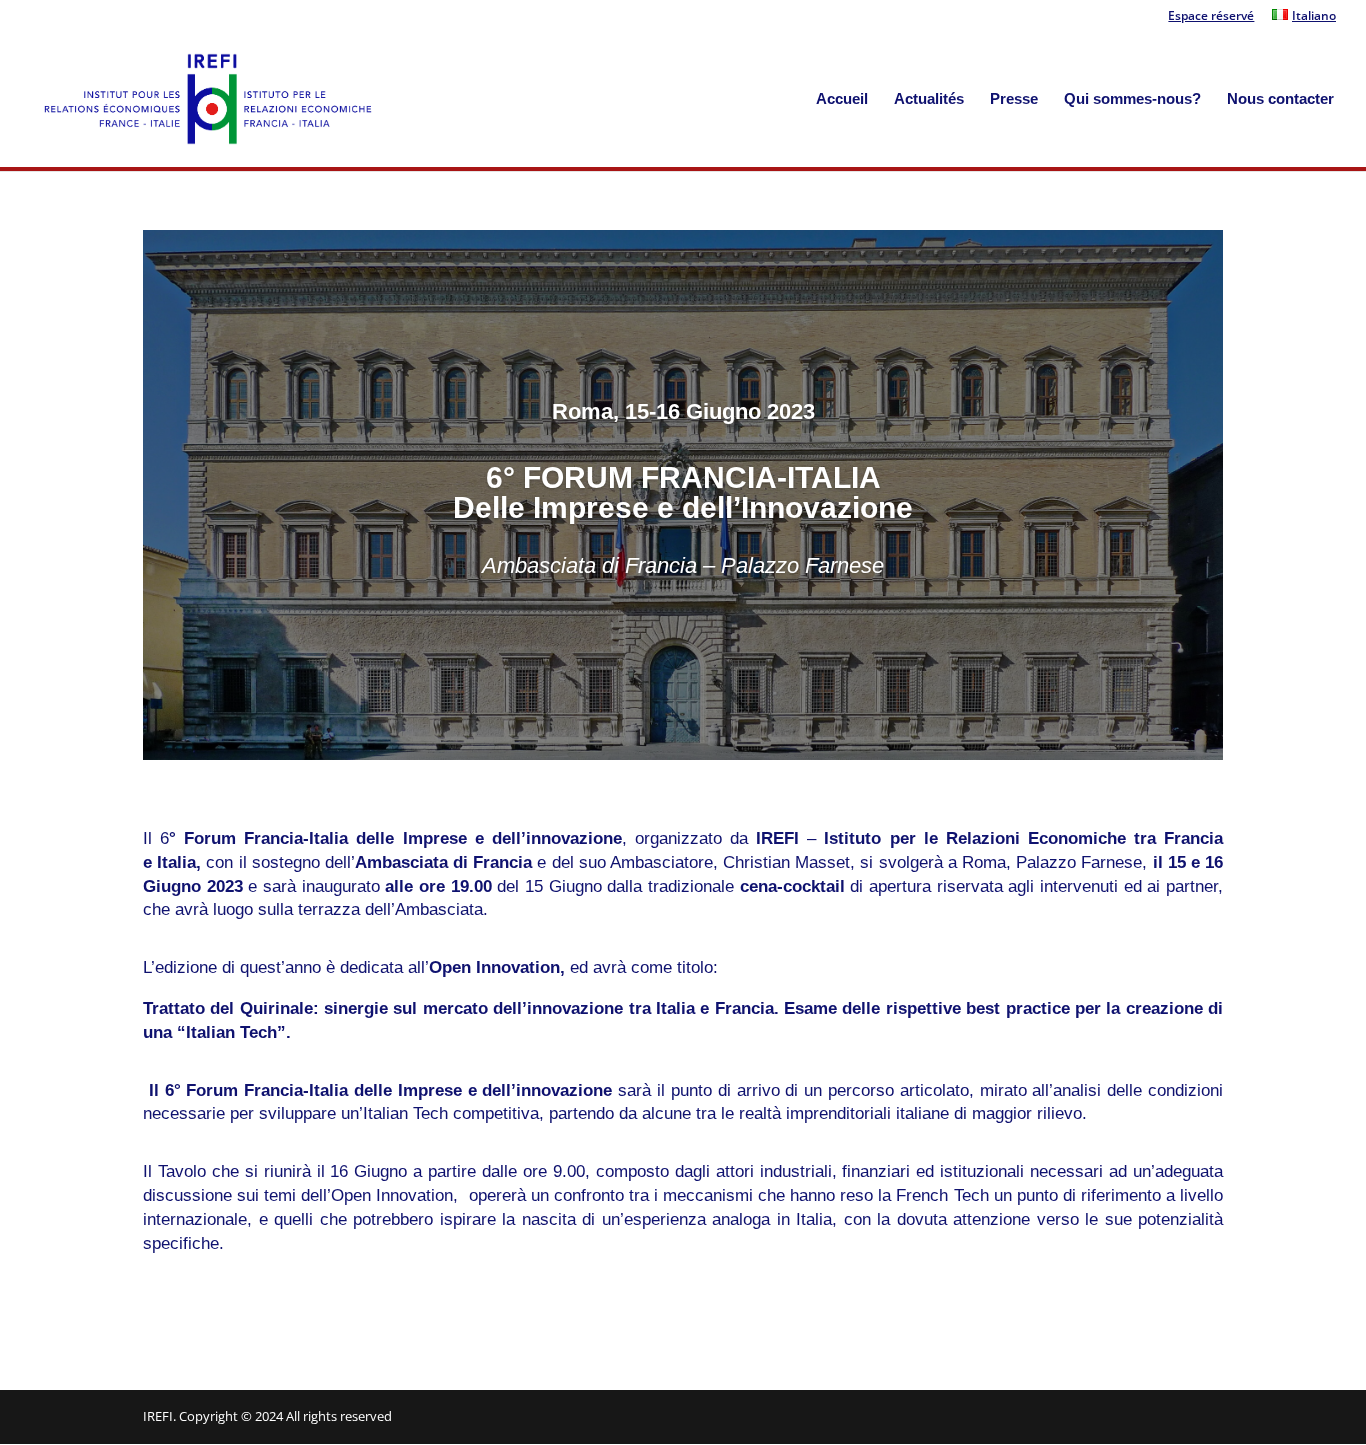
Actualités (929, 99)
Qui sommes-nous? (1132, 99)
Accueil (842, 99)
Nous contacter (1280, 99)
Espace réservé (1211, 17)
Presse (1014, 99)
